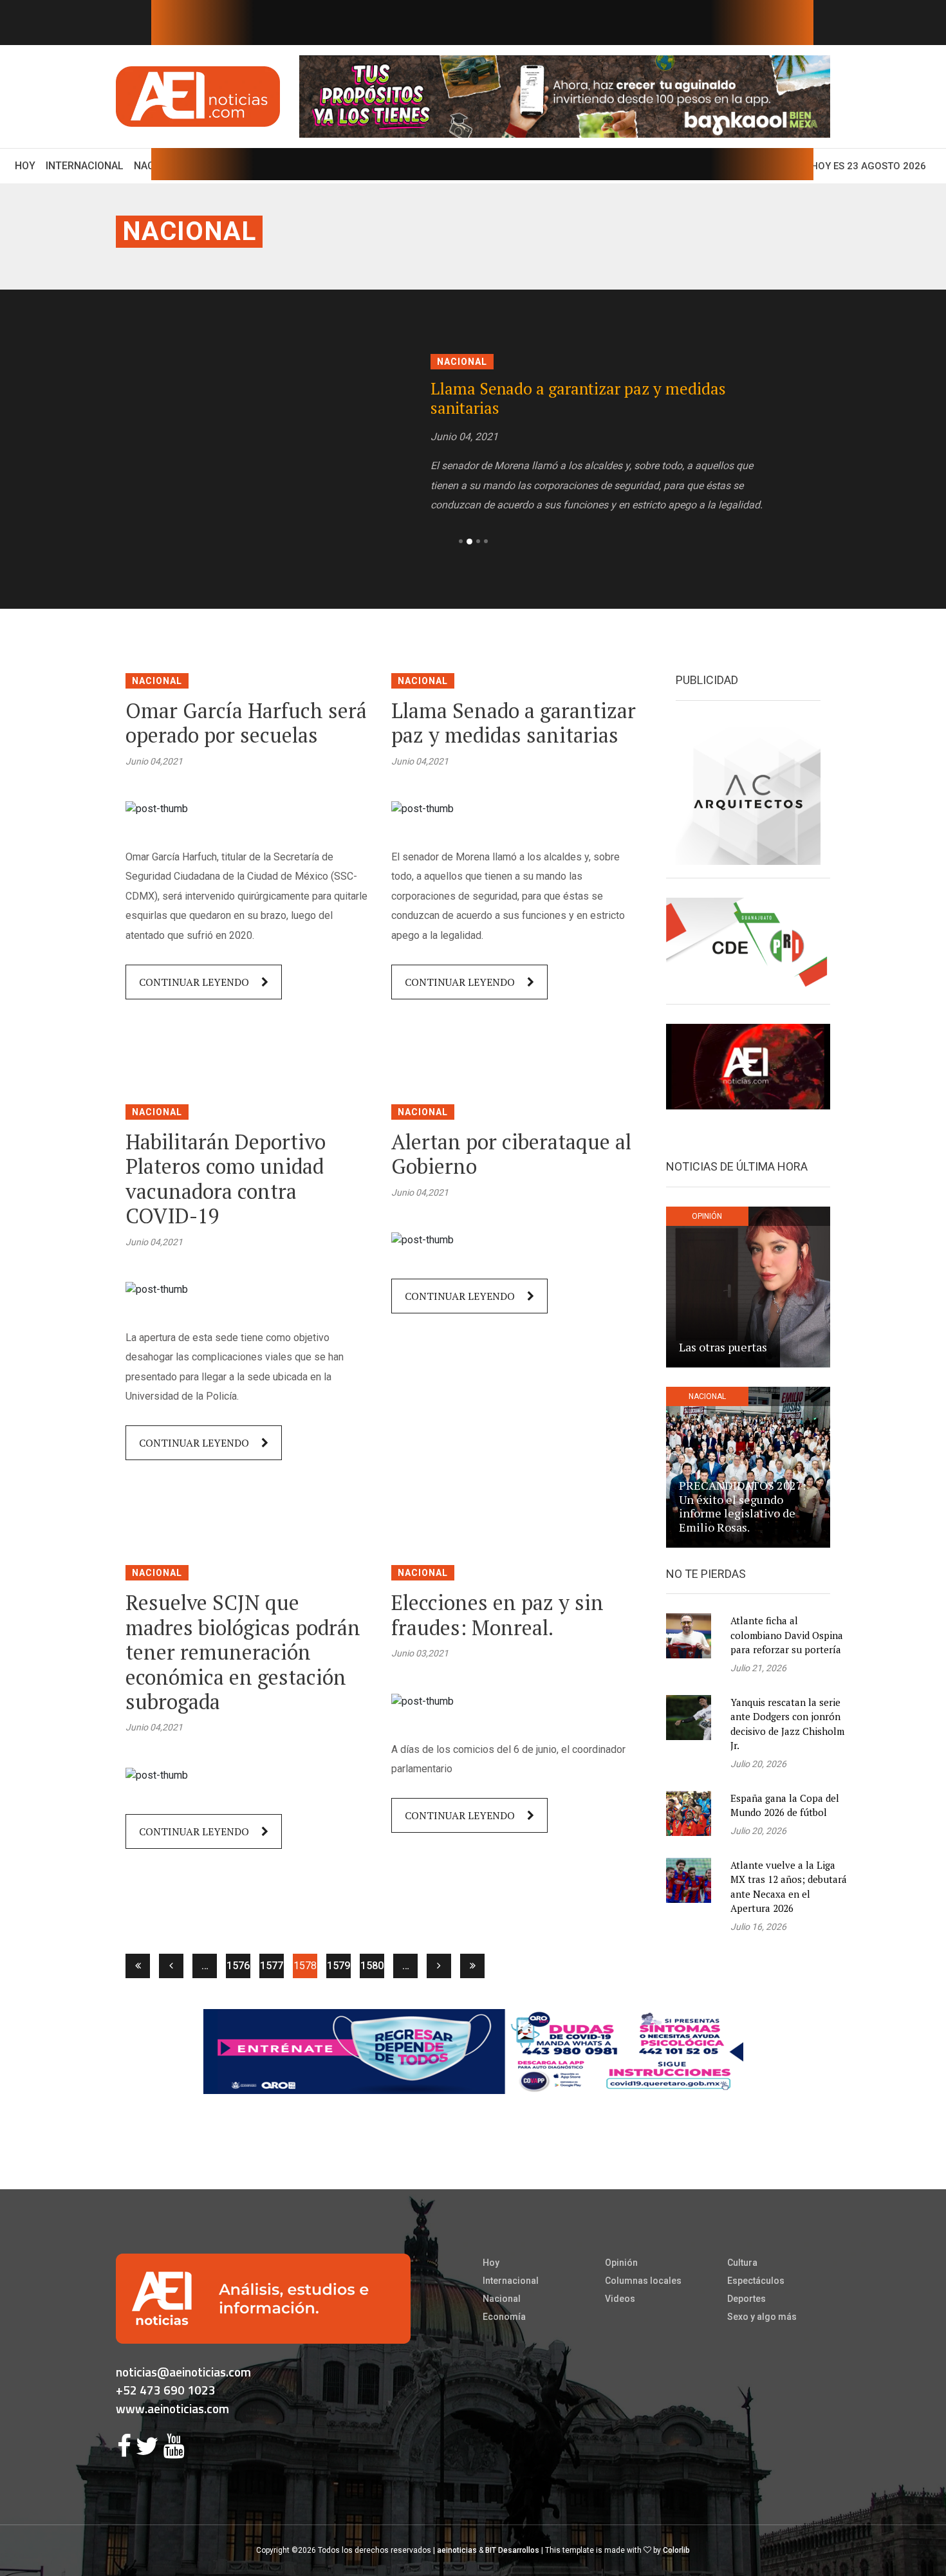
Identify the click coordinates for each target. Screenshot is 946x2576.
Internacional (85, 166)
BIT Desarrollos (512, 2550)
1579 (339, 1966)
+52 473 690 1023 (166, 2390)
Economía (504, 2317)
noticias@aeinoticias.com (183, 2372)
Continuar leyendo (195, 982)
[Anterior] (171, 1966)
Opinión (621, 2263)
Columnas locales (643, 2281)
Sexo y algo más (762, 2317)
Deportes (747, 2299)
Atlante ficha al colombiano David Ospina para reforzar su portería (787, 1635)
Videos (620, 2299)
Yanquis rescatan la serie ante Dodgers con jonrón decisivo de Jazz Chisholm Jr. (787, 1724)
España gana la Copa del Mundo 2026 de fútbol (785, 1805)
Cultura (742, 2263)
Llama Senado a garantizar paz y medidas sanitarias (578, 398)
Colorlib (676, 2550)
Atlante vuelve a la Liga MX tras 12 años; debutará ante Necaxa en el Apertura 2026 (789, 1887)
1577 (272, 1966)
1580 (372, 1966)
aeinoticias (457, 2550)
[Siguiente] (439, 1966)
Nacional (189, 231)
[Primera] (138, 1966)
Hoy (28, 165)
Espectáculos (756, 2281)
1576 (238, 1966)
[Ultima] (472, 1966)
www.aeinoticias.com (172, 2408)
